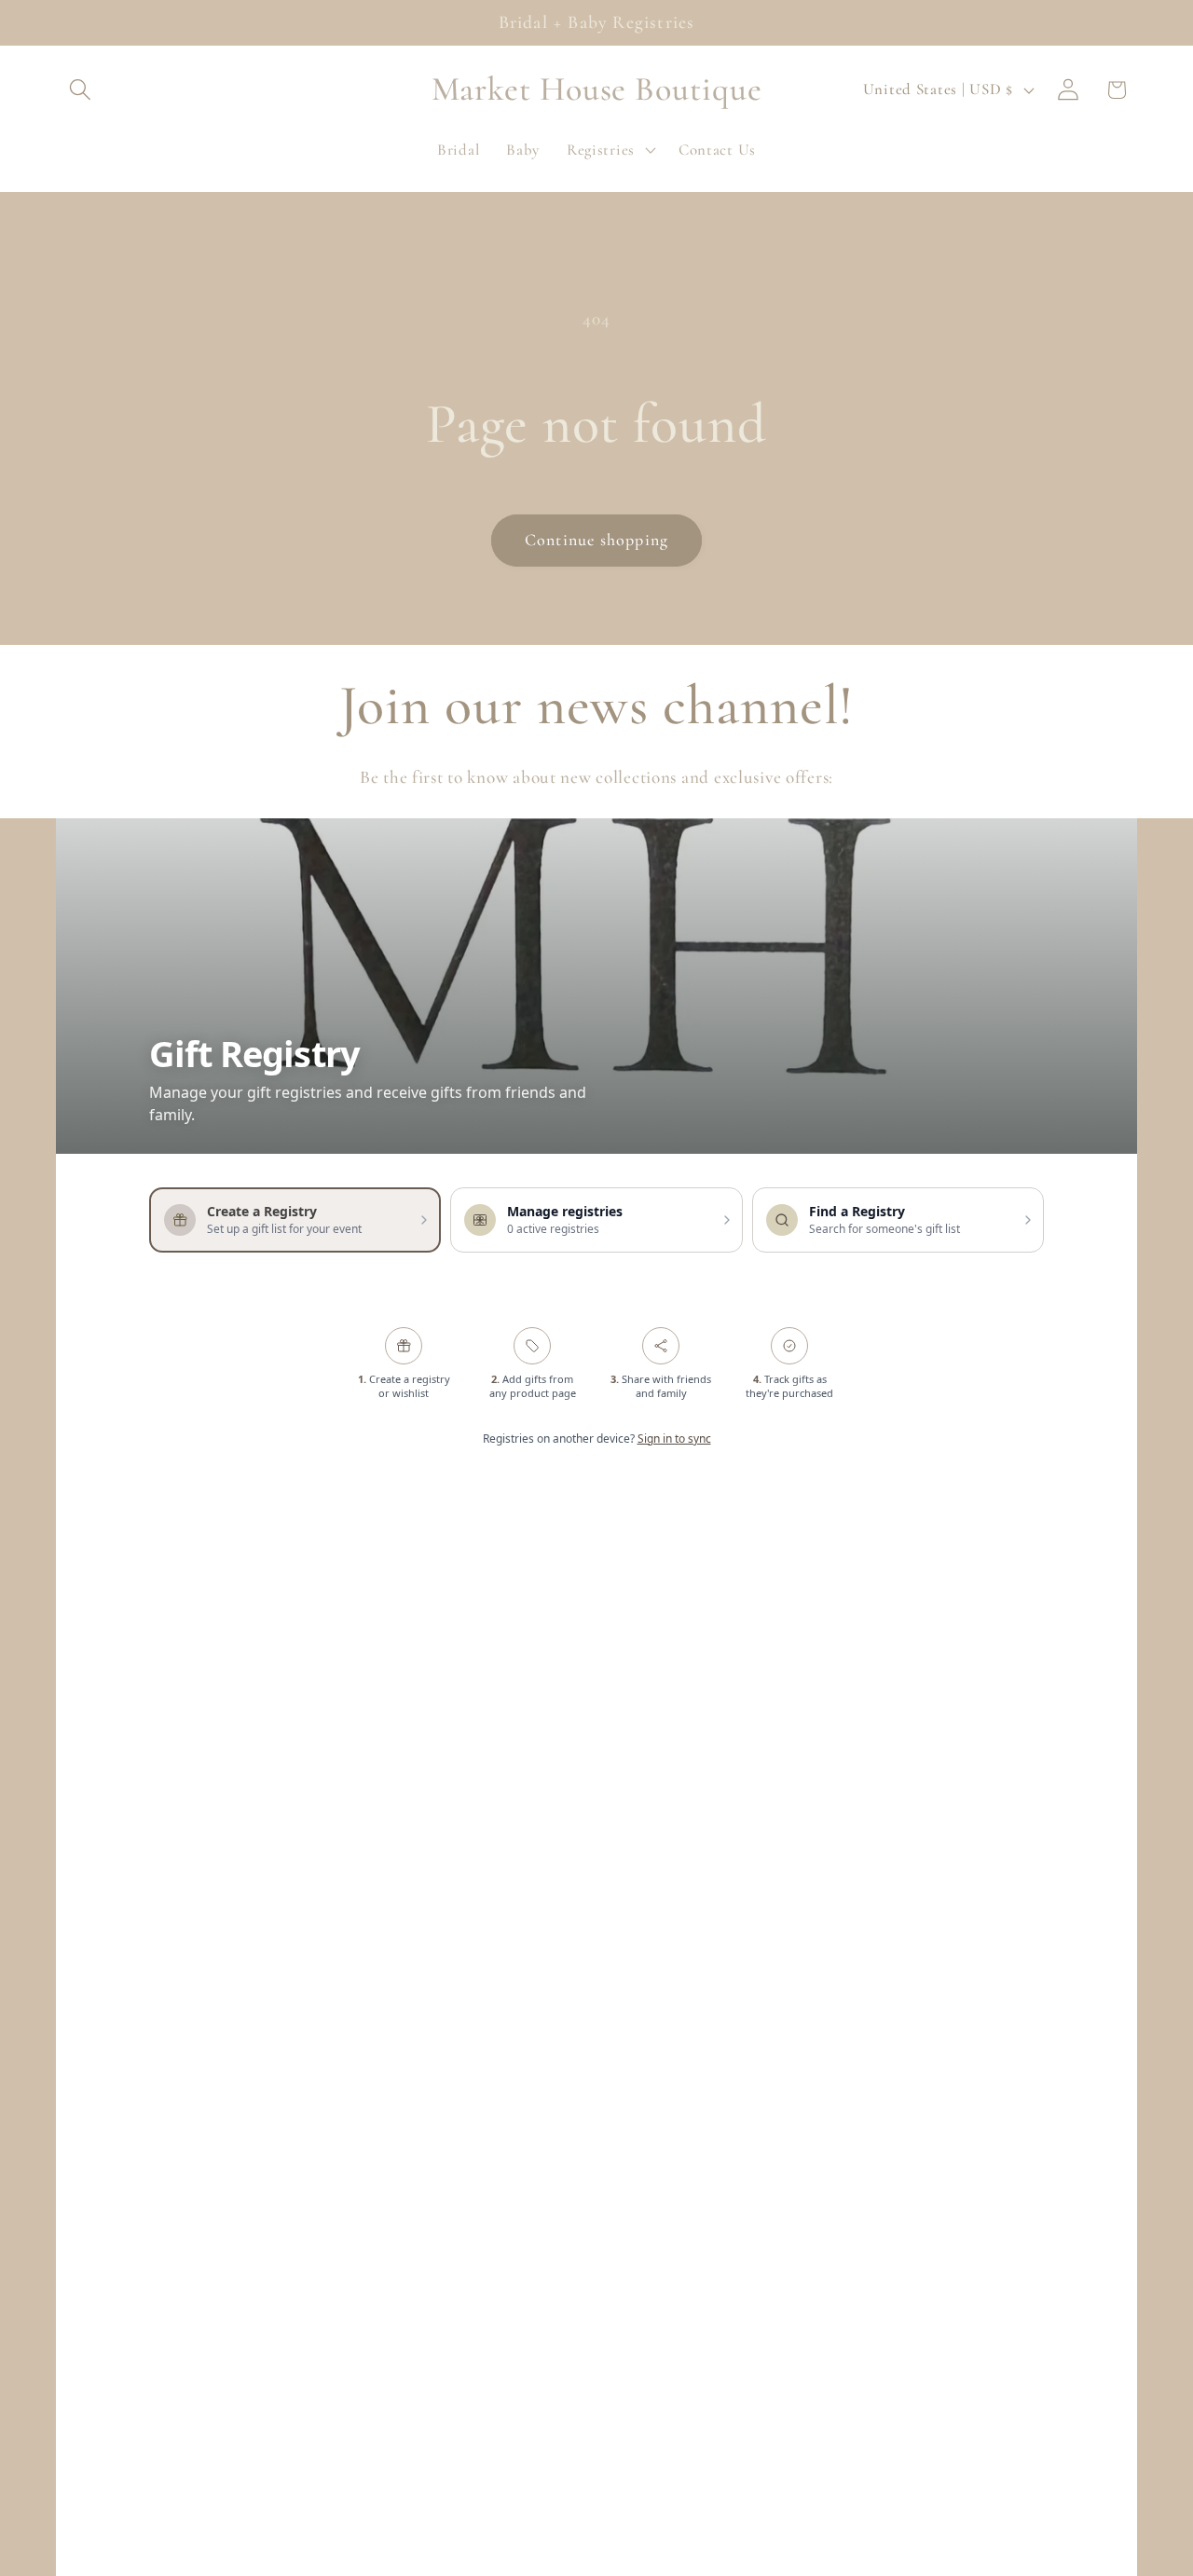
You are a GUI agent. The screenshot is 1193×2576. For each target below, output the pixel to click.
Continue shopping (596, 540)
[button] (81, 90)
